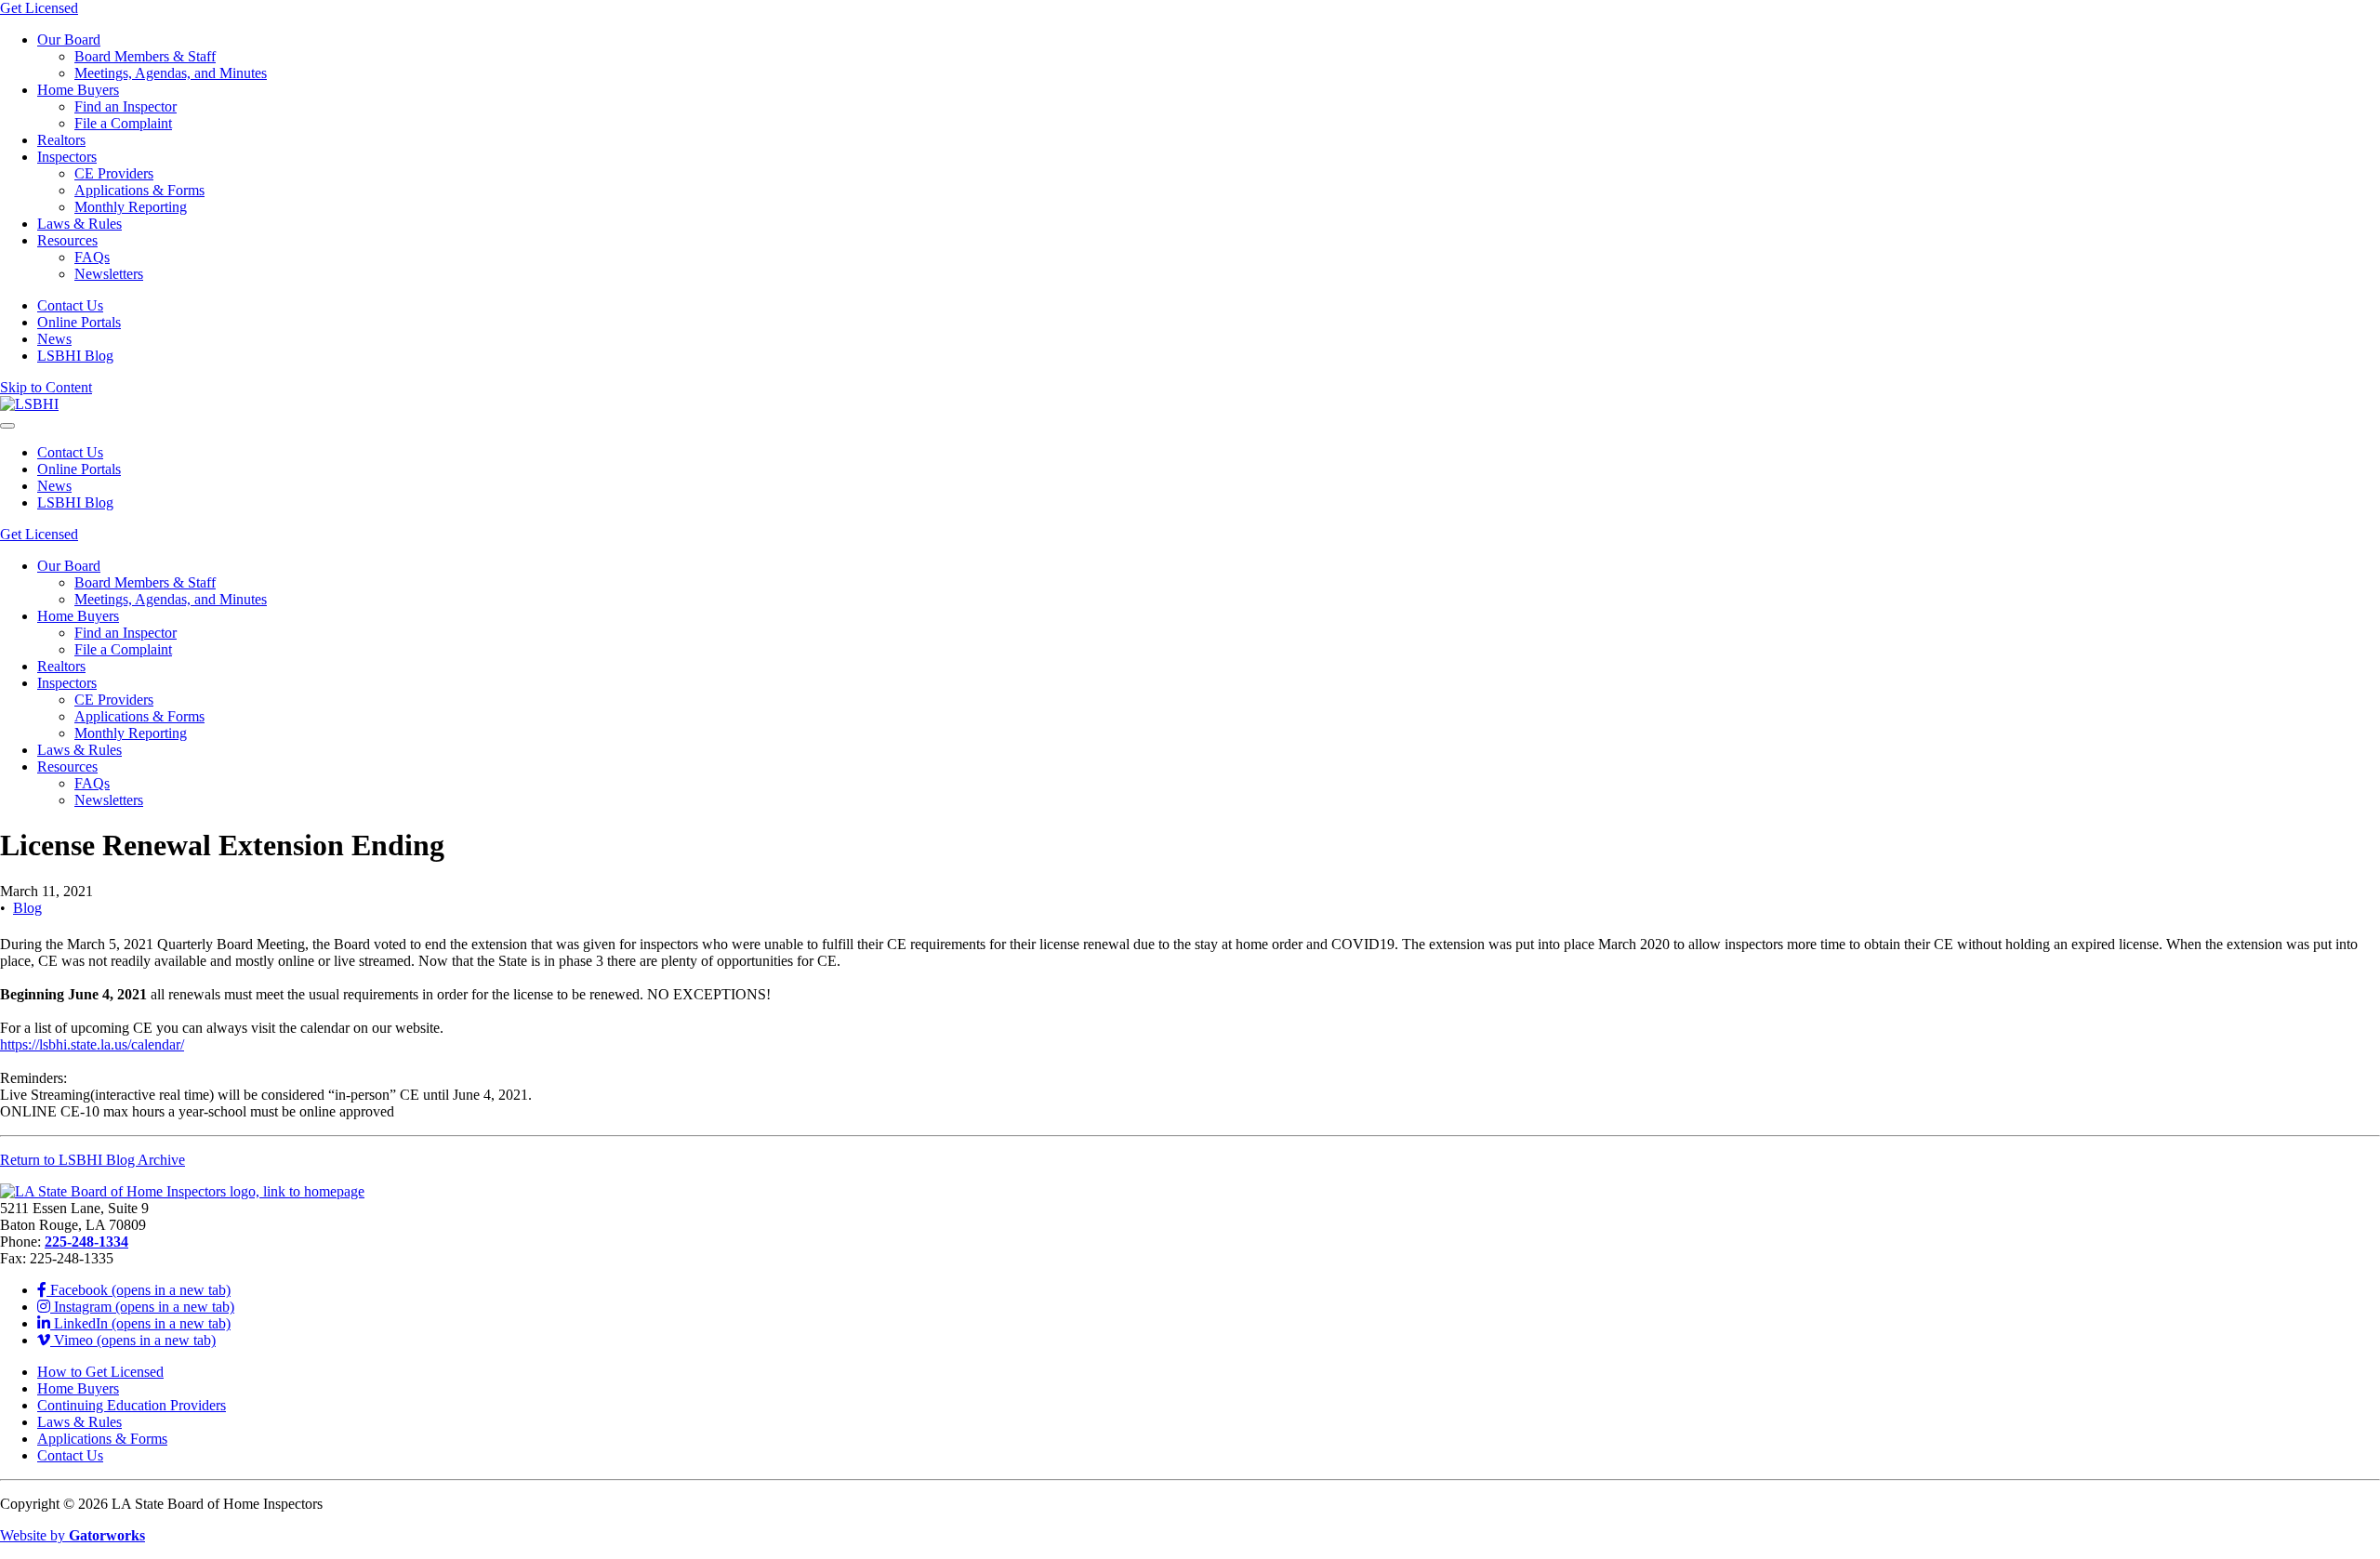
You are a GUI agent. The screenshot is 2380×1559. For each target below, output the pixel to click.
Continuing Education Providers (132, 1405)
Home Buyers (78, 90)
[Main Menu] (7, 426)
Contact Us (70, 305)
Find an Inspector (126, 106)
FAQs (92, 257)
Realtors (61, 140)
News (54, 339)
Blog (27, 908)
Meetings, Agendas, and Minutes (171, 73)
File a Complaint (123, 123)
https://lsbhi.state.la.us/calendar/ (92, 1044)
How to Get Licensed (100, 1372)
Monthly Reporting (131, 207)
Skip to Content (46, 387)
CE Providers (114, 173)
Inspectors (67, 157)
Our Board (69, 40)
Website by (73, 1535)
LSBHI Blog (75, 356)
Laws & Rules (79, 224)
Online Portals (79, 322)
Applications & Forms (139, 190)
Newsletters (109, 274)
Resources (67, 240)
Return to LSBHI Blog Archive (93, 1160)
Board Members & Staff (145, 56)
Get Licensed (39, 8)
